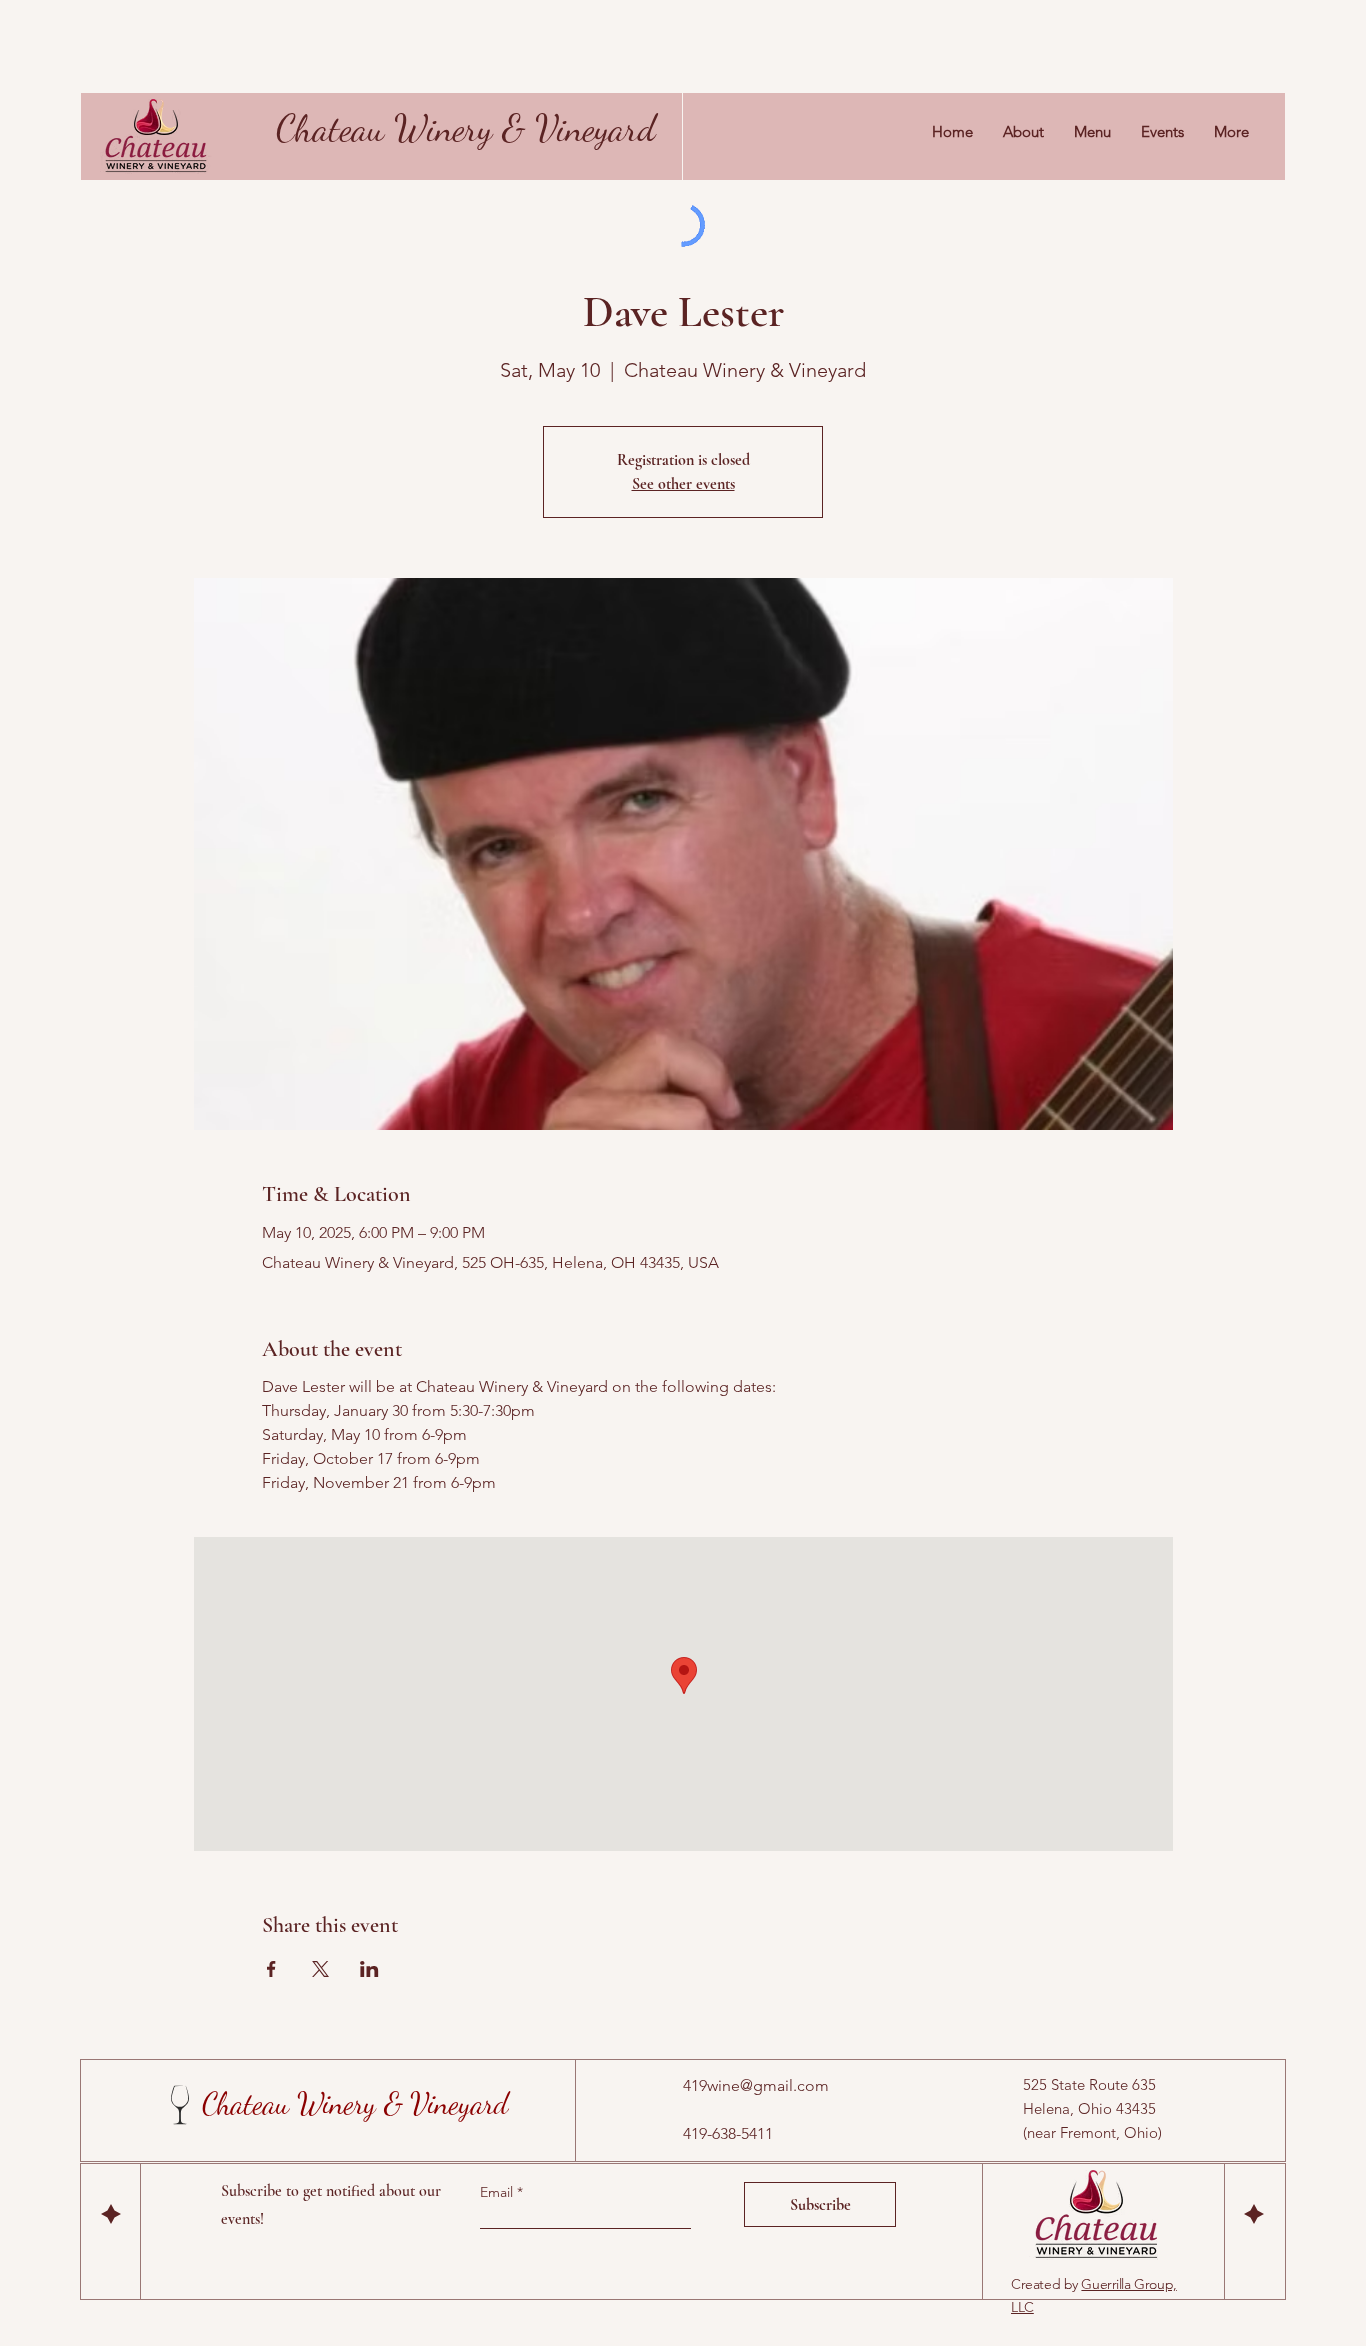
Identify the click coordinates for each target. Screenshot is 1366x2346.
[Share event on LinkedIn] (369, 1969)
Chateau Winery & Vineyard (466, 128)
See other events (683, 484)
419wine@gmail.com (756, 2085)
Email (498, 2192)
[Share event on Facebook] (271, 1969)
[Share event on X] (320, 1969)
